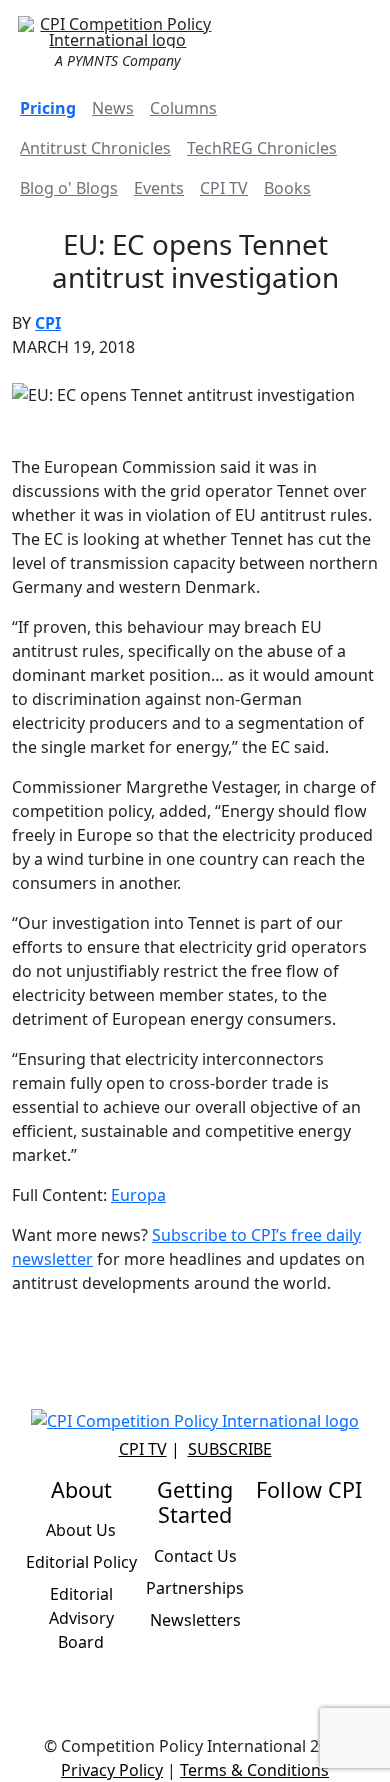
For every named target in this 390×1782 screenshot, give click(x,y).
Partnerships (195, 1588)
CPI (48, 323)
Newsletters (195, 1620)
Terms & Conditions (254, 1770)
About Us (81, 1530)
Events (159, 188)
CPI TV (224, 188)
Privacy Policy (112, 1770)
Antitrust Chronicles (95, 148)
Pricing (48, 108)
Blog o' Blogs (69, 188)
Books (287, 188)
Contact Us (195, 1556)
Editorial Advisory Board (81, 1618)
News (113, 108)
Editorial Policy (81, 1562)
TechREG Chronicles (262, 148)
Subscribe (230, 1449)
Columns (183, 108)
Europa (138, 1195)
